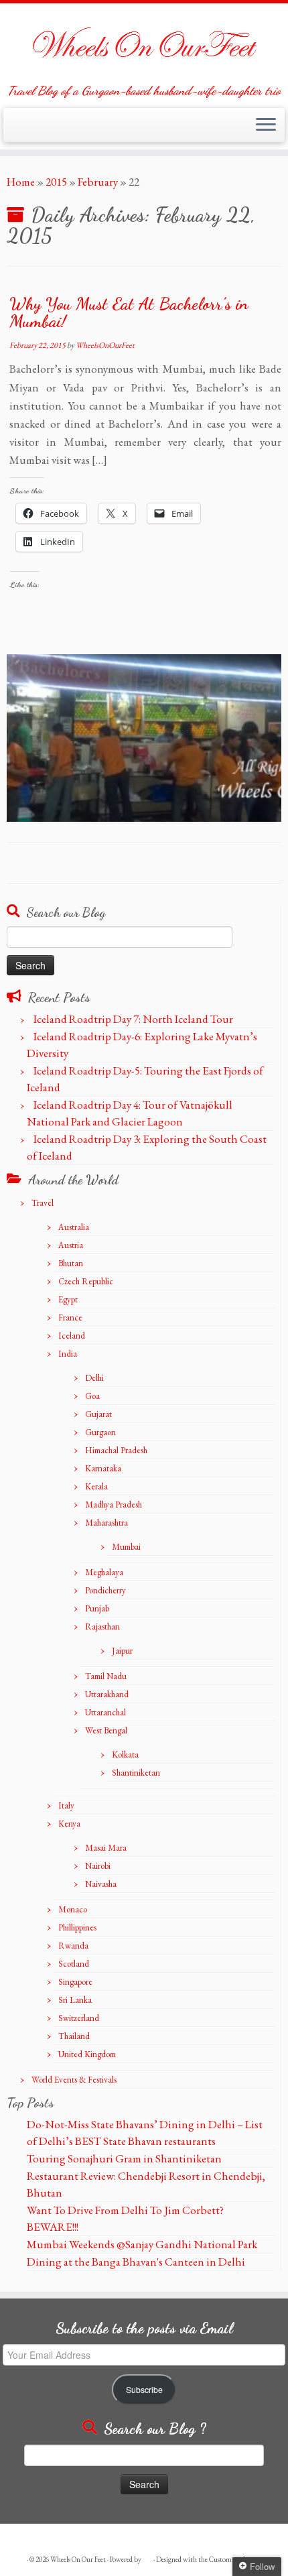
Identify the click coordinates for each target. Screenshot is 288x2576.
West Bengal (106, 1730)
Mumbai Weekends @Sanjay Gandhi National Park (142, 2244)
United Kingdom (87, 2054)
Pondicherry (105, 1590)
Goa (92, 1396)
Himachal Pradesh (116, 1450)
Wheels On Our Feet (78, 2559)
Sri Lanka (75, 2000)
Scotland (74, 1964)
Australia (74, 1227)
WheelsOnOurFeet (105, 345)
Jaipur (122, 1651)
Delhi (94, 1378)
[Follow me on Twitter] (15, 131)
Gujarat (98, 1414)
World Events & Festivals (74, 2080)
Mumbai (126, 1547)
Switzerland (79, 2018)
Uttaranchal (105, 1712)
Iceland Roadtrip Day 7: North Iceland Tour (133, 1019)
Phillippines (77, 1927)
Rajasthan (102, 1627)
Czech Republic (86, 1281)
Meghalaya (104, 1572)
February (98, 182)
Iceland (72, 1336)
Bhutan (71, 1263)
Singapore (75, 1982)
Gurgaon (100, 1432)
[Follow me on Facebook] (28, 131)
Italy (66, 1805)
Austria (71, 1245)
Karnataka (103, 1468)
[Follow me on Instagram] (41, 131)
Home (21, 182)
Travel (43, 1203)
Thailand (74, 2036)
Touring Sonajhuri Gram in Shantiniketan (124, 2158)
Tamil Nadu (106, 1676)
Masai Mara (106, 1848)
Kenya (69, 1824)
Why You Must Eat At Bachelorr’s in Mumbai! (129, 312)
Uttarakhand (107, 1694)
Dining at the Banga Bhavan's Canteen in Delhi (136, 2262)
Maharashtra (106, 1523)
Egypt (68, 1299)
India (68, 1354)
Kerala (96, 1486)
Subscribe (144, 2390)
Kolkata (125, 1755)
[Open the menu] (266, 125)
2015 (56, 182)
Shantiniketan (136, 1773)
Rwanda (73, 1946)
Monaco (73, 1909)
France (70, 1317)
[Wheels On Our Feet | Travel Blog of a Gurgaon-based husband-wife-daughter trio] (144, 44)
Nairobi (98, 1866)
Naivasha (101, 1884)
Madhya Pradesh (114, 1505)
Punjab (97, 1608)
